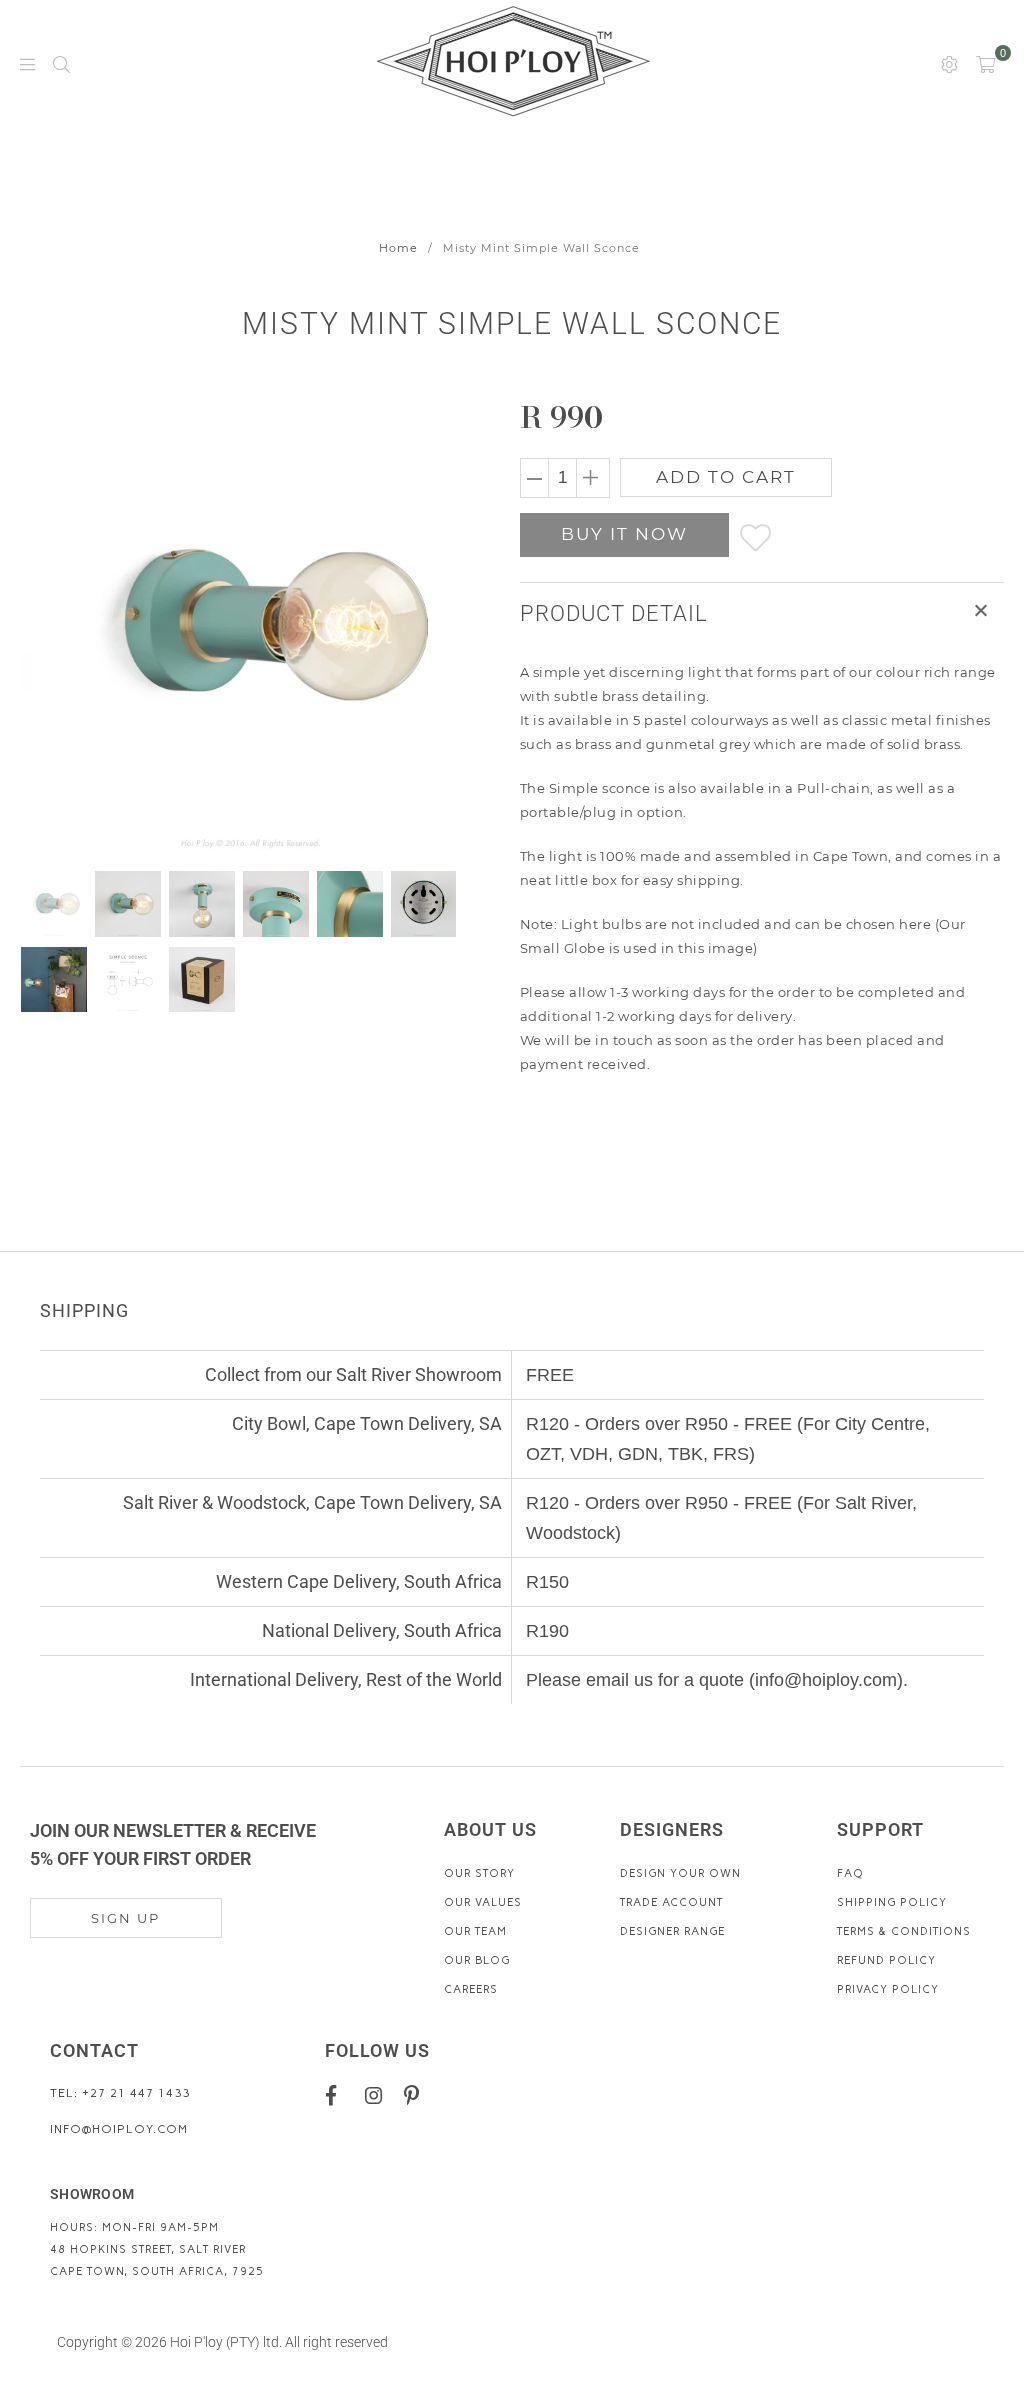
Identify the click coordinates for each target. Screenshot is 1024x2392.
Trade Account (671, 1902)
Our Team (475, 1931)
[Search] (61, 63)
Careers (471, 1989)
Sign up (125, 1918)
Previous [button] (37, 625)
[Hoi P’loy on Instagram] (377, 2095)
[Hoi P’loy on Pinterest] (416, 2095)
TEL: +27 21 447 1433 (120, 2093)
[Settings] (949, 63)
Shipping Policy (892, 1902)
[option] (251, 626)
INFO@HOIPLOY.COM (119, 2129)
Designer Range (672, 1931)
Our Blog (477, 1960)
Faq (850, 1873)
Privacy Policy (888, 1989)
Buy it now (624, 534)
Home (398, 248)
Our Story (479, 1873)
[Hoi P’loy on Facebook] (338, 2095)
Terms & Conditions (904, 1931)
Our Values (483, 1902)
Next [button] (444, 625)
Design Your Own (680, 1873)
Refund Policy (886, 1960)
